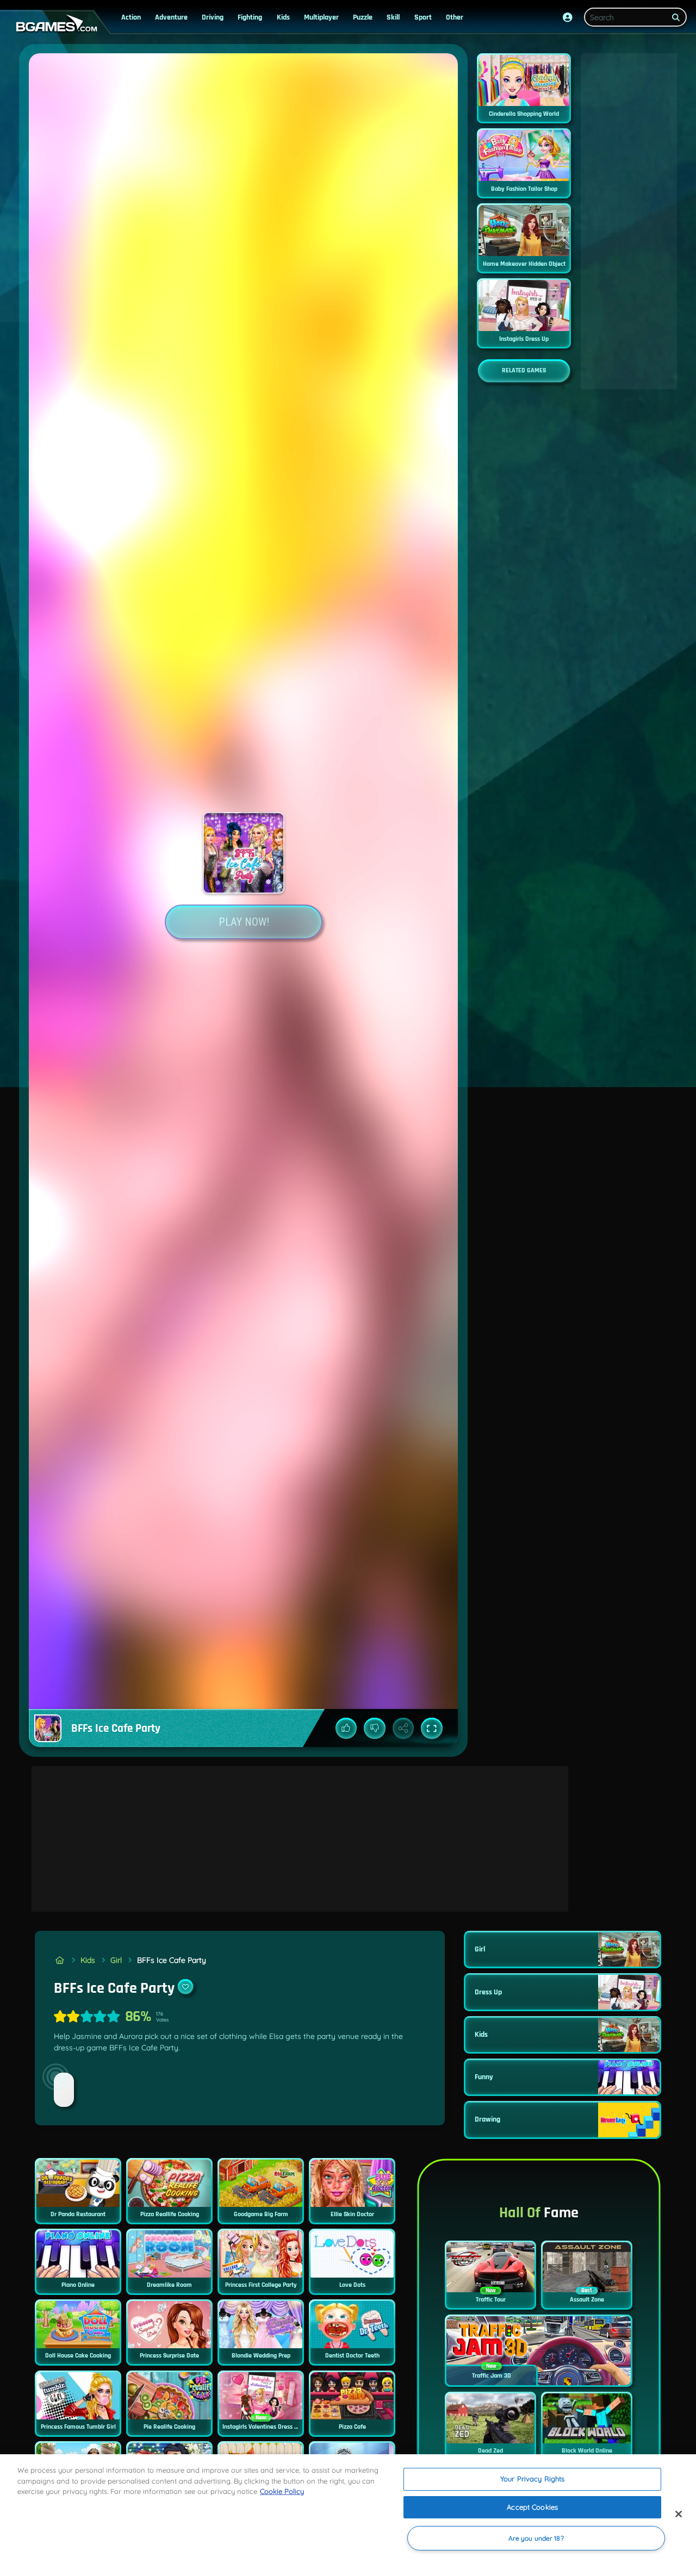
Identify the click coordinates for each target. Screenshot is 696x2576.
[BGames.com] (60, 1960)
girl (116, 1960)
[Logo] (54, 24)
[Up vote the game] (346, 1729)
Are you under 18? (536, 2538)
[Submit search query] (676, 17)
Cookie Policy (282, 2491)
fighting (250, 17)
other (455, 17)
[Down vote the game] (375, 1729)
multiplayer (321, 17)
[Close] (679, 2514)
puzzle (363, 17)
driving (213, 17)
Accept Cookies (532, 2507)
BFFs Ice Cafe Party (172, 1960)
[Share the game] (403, 1729)
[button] (568, 17)
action (131, 17)
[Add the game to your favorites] (185, 1987)
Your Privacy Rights (532, 2479)
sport (423, 17)
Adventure (171, 17)
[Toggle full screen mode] (432, 1729)
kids (283, 17)
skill (393, 17)
